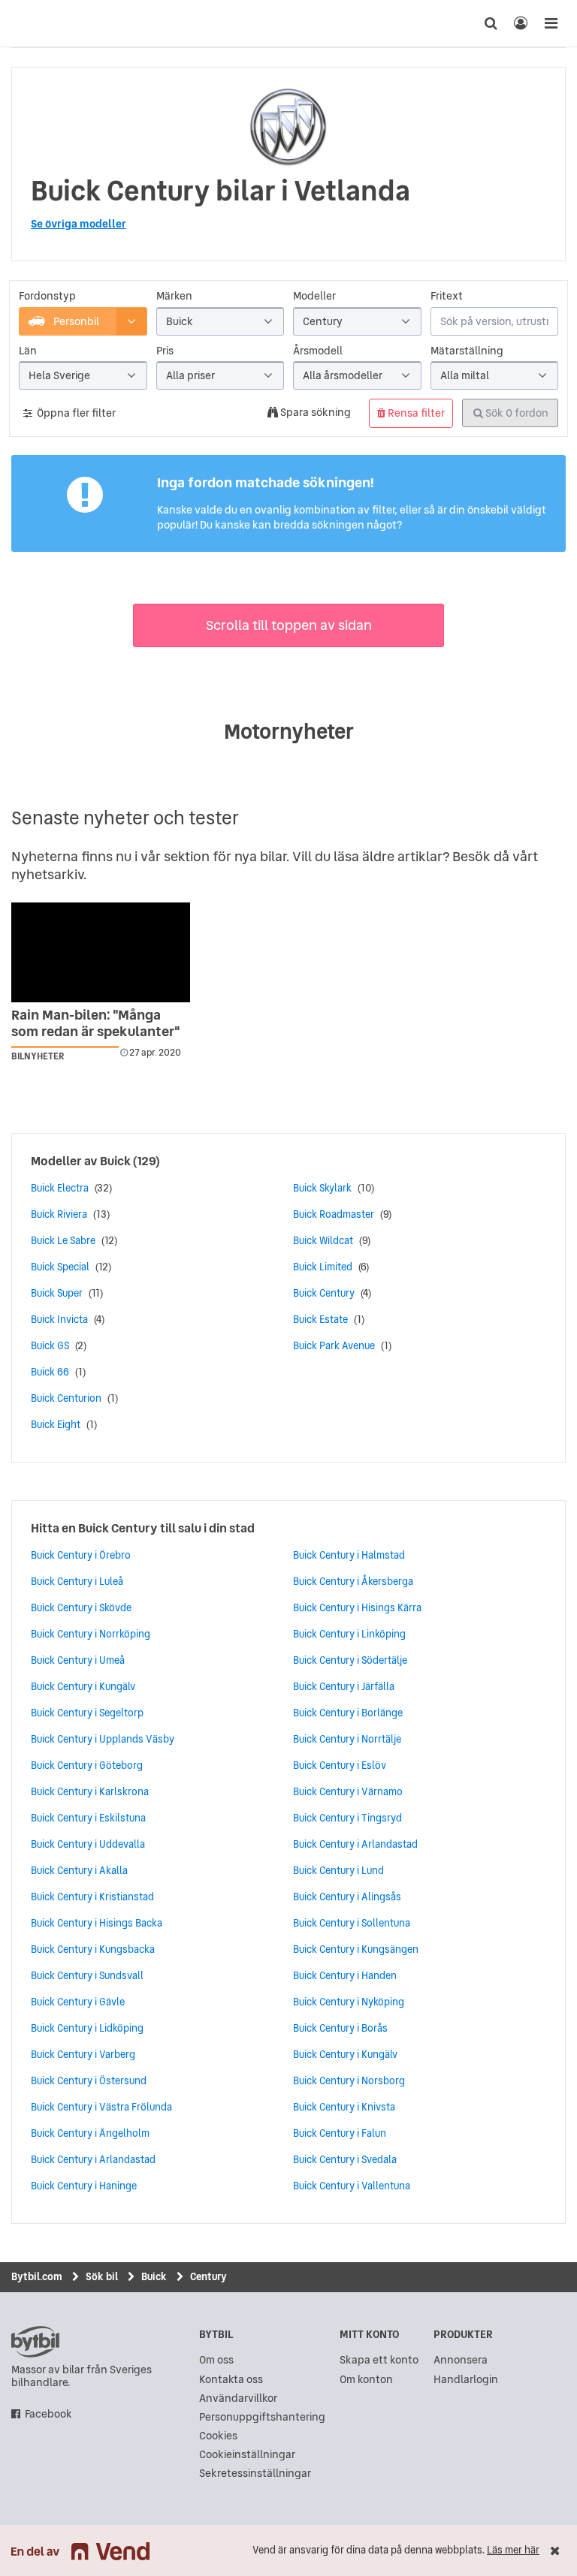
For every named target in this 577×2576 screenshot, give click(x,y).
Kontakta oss (231, 2380)
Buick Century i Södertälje (350, 1660)
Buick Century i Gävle (78, 2002)
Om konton (366, 2380)
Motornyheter (289, 731)
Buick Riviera (59, 1214)
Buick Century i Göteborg (87, 1765)
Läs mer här (513, 2550)
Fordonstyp (47, 296)
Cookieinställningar (247, 2455)
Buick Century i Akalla (79, 1870)
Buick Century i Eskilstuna (88, 1818)
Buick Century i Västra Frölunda (101, 2107)
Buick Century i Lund (338, 1870)
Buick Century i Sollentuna (352, 1923)
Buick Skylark (322, 1188)
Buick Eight (56, 1424)
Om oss (216, 2360)
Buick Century (324, 1293)
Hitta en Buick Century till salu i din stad (143, 1528)
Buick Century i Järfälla (344, 1686)
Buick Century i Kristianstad (92, 1897)
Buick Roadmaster (334, 1214)
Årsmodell (318, 351)
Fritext (447, 296)
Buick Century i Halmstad (349, 1555)
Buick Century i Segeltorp (87, 1713)
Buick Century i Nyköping (349, 2002)
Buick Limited (323, 1267)
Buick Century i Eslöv (340, 1765)
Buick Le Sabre (63, 1240)
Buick (115, 1161)
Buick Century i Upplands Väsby (103, 1739)
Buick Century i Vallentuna (352, 2186)
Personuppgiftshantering (262, 2417)
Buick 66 (50, 1372)
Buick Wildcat (323, 1240)
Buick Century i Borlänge (348, 1713)
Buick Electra (60, 1188)
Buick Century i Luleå (77, 1581)
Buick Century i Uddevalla (88, 1844)
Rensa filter (415, 413)
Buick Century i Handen (345, 1975)
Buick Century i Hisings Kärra (357, 1607)
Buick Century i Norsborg (349, 2080)
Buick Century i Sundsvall (87, 1975)
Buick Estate (320, 1319)
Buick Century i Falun (340, 2133)
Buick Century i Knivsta (344, 2107)
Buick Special (60, 1267)
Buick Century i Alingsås (347, 1897)
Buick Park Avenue (334, 1345)
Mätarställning (467, 351)
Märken (174, 296)
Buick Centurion (66, 1398)
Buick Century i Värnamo (348, 1791)
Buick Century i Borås (340, 2028)
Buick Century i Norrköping (91, 1634)
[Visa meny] (551, 23)
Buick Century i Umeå (78, 1660)
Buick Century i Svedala (345, 2159)
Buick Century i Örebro (81, 1555)
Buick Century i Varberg (83, 2054)
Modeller (314, 296)
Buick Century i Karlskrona (90, 1791)
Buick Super (57, 1293)
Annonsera (461, 2360)
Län (28, 351)
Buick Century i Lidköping (87, 2028)
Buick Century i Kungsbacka (93, 1949)
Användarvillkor (238, 2398)
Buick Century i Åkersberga (353, 1581)
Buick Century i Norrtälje (347, 1739)
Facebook (48, 2414)
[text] (26, 23)
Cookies (218, 2436)
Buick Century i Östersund (89, 2080)
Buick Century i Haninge (84, 2186)
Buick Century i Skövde (81, 1607)
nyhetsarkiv (47, 874)
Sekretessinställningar (255, 2474)
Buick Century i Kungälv (83, 1686)
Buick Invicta (59, 1319)
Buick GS (50, 1345)
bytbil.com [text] (35, 2342)
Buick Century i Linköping (349, 1634)
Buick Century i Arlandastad (93, 2159)
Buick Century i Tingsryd (347, 1818)
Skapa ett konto (379, 2360)
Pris (165, 351)
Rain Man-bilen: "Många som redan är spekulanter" (96, 1023)
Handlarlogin (466, 2380)
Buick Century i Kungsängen (356, 1949)
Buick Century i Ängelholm (90, 2133)
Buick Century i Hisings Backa (97, 1923)
